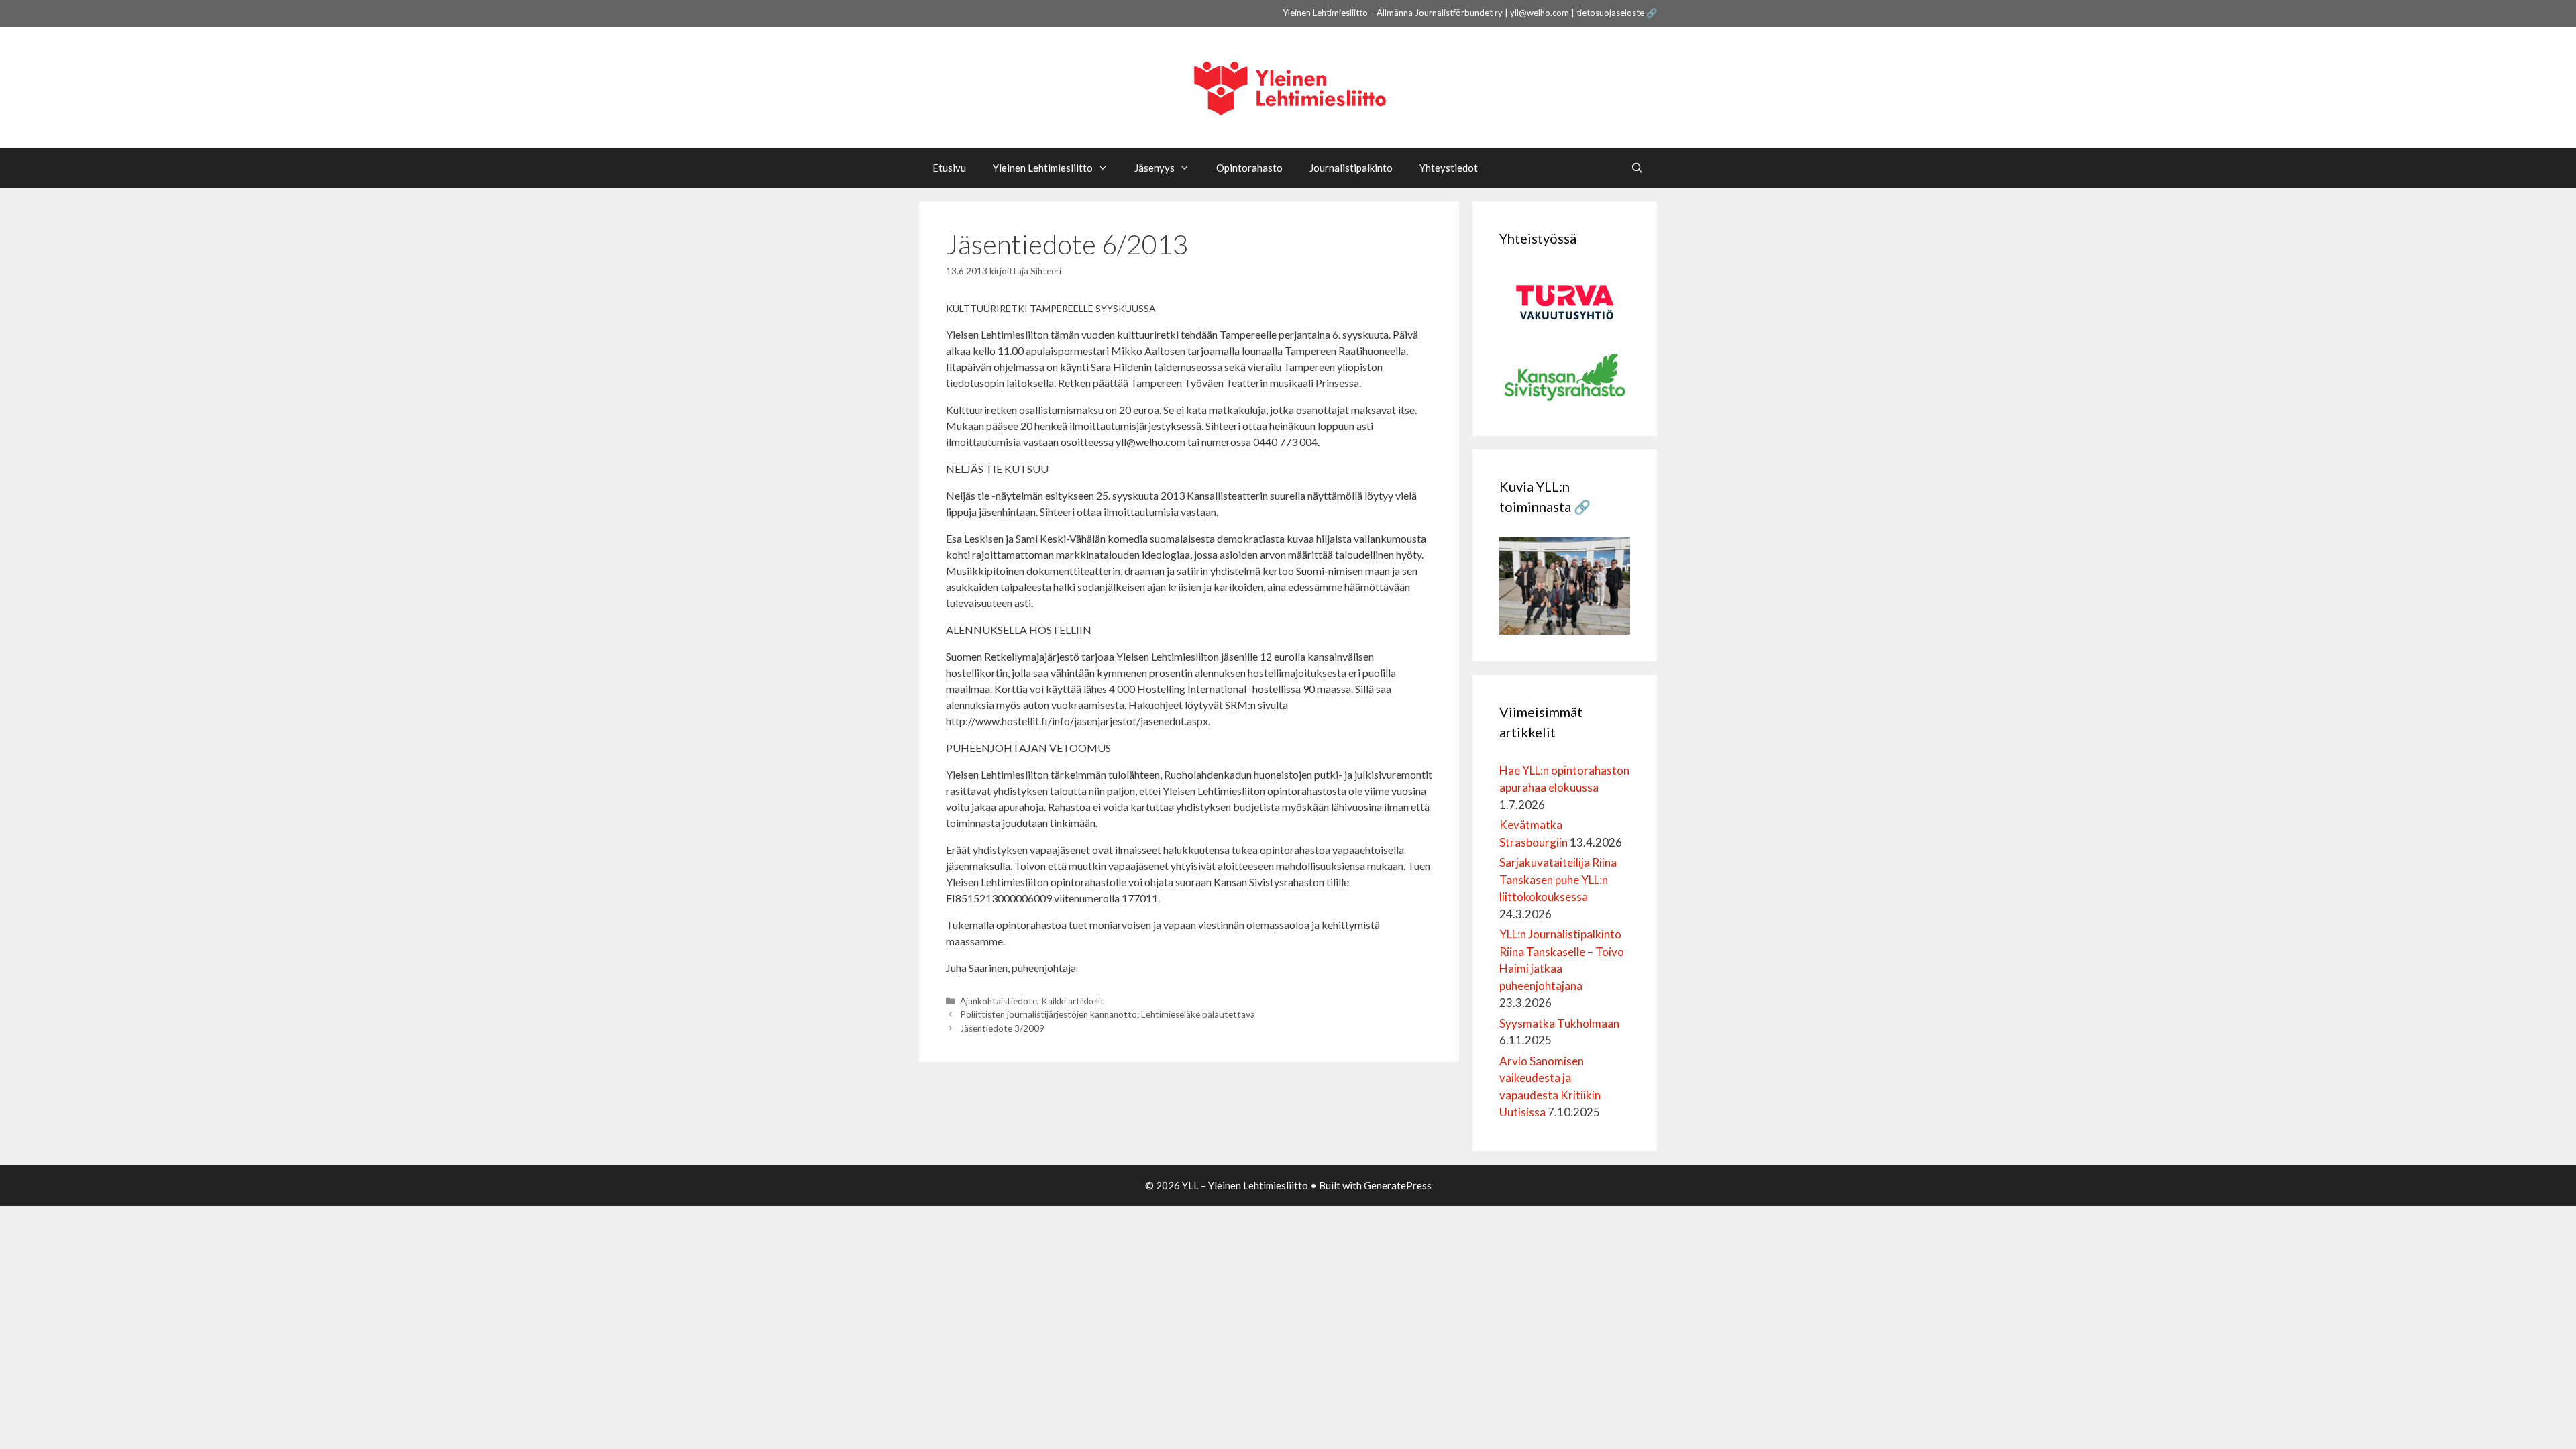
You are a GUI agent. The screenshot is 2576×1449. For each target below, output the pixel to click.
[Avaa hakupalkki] (1637, 168)
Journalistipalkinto (1351, 168)
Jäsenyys (1155, 168)
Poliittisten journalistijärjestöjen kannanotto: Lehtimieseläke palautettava (1108, 1014)
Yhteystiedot (1449, 168)
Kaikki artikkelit (1073, 1001)
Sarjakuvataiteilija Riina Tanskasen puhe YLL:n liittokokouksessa (1558, 879)
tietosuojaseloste (1610, 13)
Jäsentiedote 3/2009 (1002, 1028)
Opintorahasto (1249, 168)
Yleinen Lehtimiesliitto (1043, 168)
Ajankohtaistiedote (999, 1001)
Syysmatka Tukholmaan (1559, 1023)
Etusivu (949, 168)
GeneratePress (1398, 1185)
